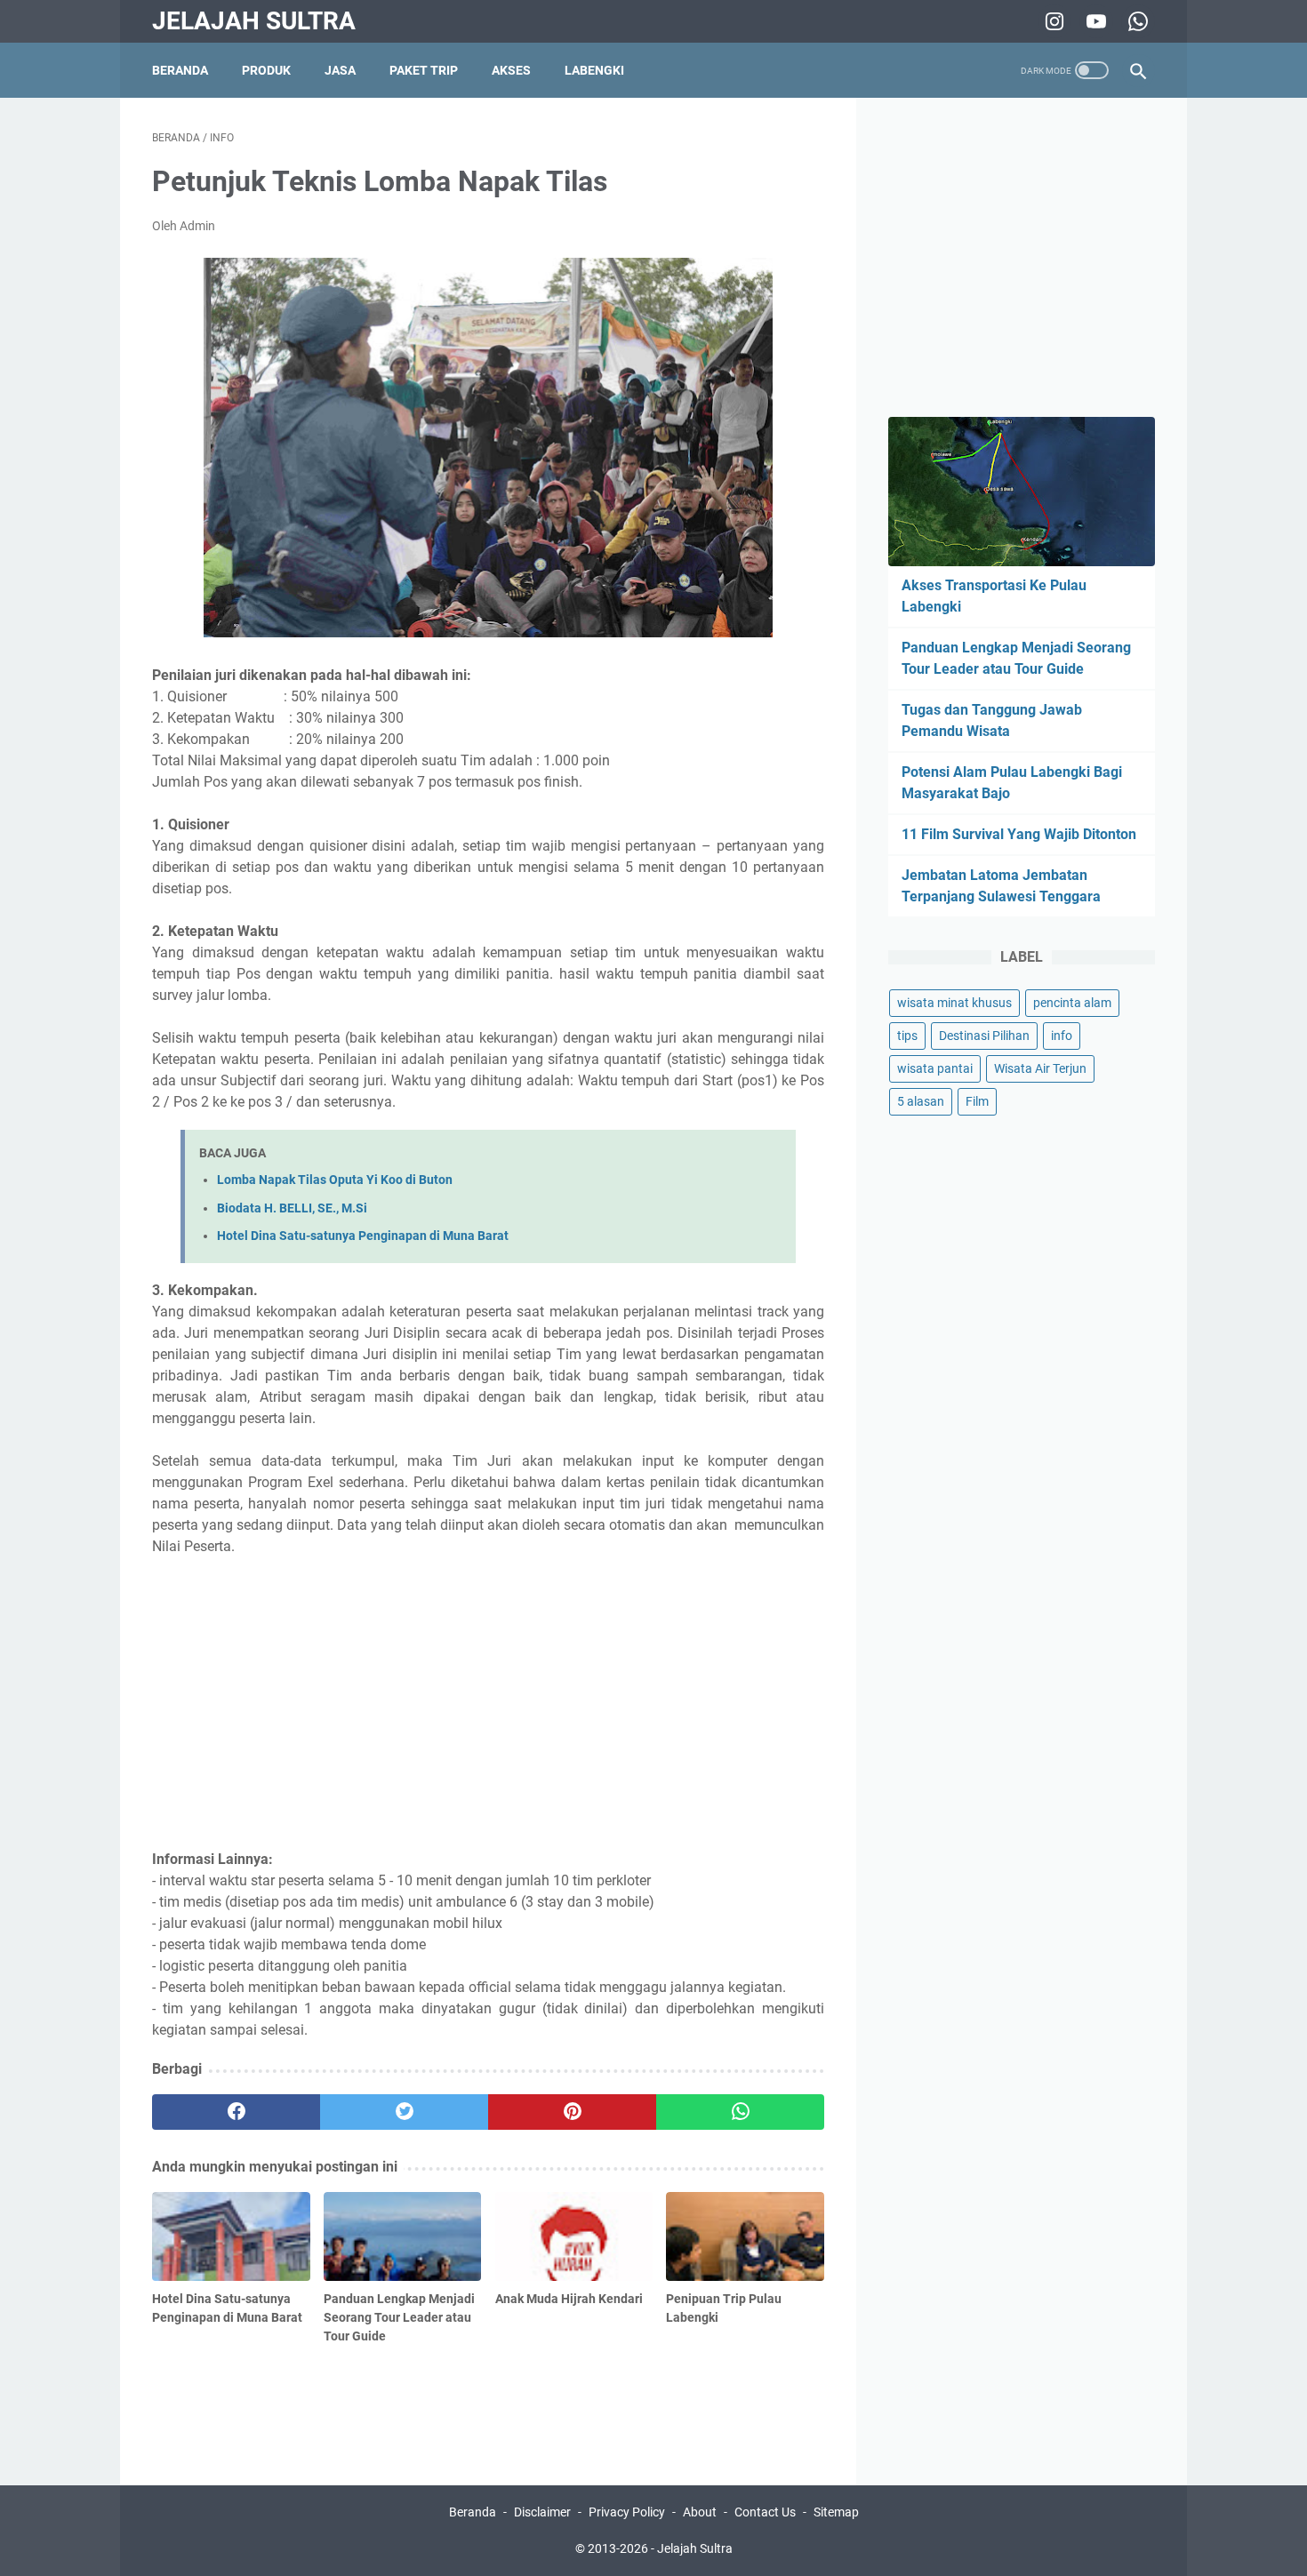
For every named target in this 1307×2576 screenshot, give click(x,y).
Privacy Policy (627, 2512)
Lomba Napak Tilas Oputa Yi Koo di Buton (335, 1180)
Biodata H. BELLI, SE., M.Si (292, 1208)
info (1062, 1036)
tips (907, 1036)
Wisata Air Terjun (1040, 1068)
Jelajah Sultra (254, 21)
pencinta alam (1072, 1003)
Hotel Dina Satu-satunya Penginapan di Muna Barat (363, 1236)
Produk (266, 70)
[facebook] (236, 2112)
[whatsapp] (740, 2112)
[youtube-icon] (1094, 21)
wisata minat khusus (954, 1003)
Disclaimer (542, 2512)
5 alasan (921, 1101)
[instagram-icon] (1052, 21)
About (700, 2512)
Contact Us (765, 2512)
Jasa (340, 70)
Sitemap (836, 2512)
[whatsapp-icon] (1136, 21)
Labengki (594, 70)
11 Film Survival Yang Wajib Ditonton (1019, 834)
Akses (511, 70)
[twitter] (404, 2112)
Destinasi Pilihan (984, 1036)
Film (977, 1101)
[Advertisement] (488, 1703)
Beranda (180, 70)
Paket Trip (424, 70)
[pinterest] (572, 2112)
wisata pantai (935, 1068)
